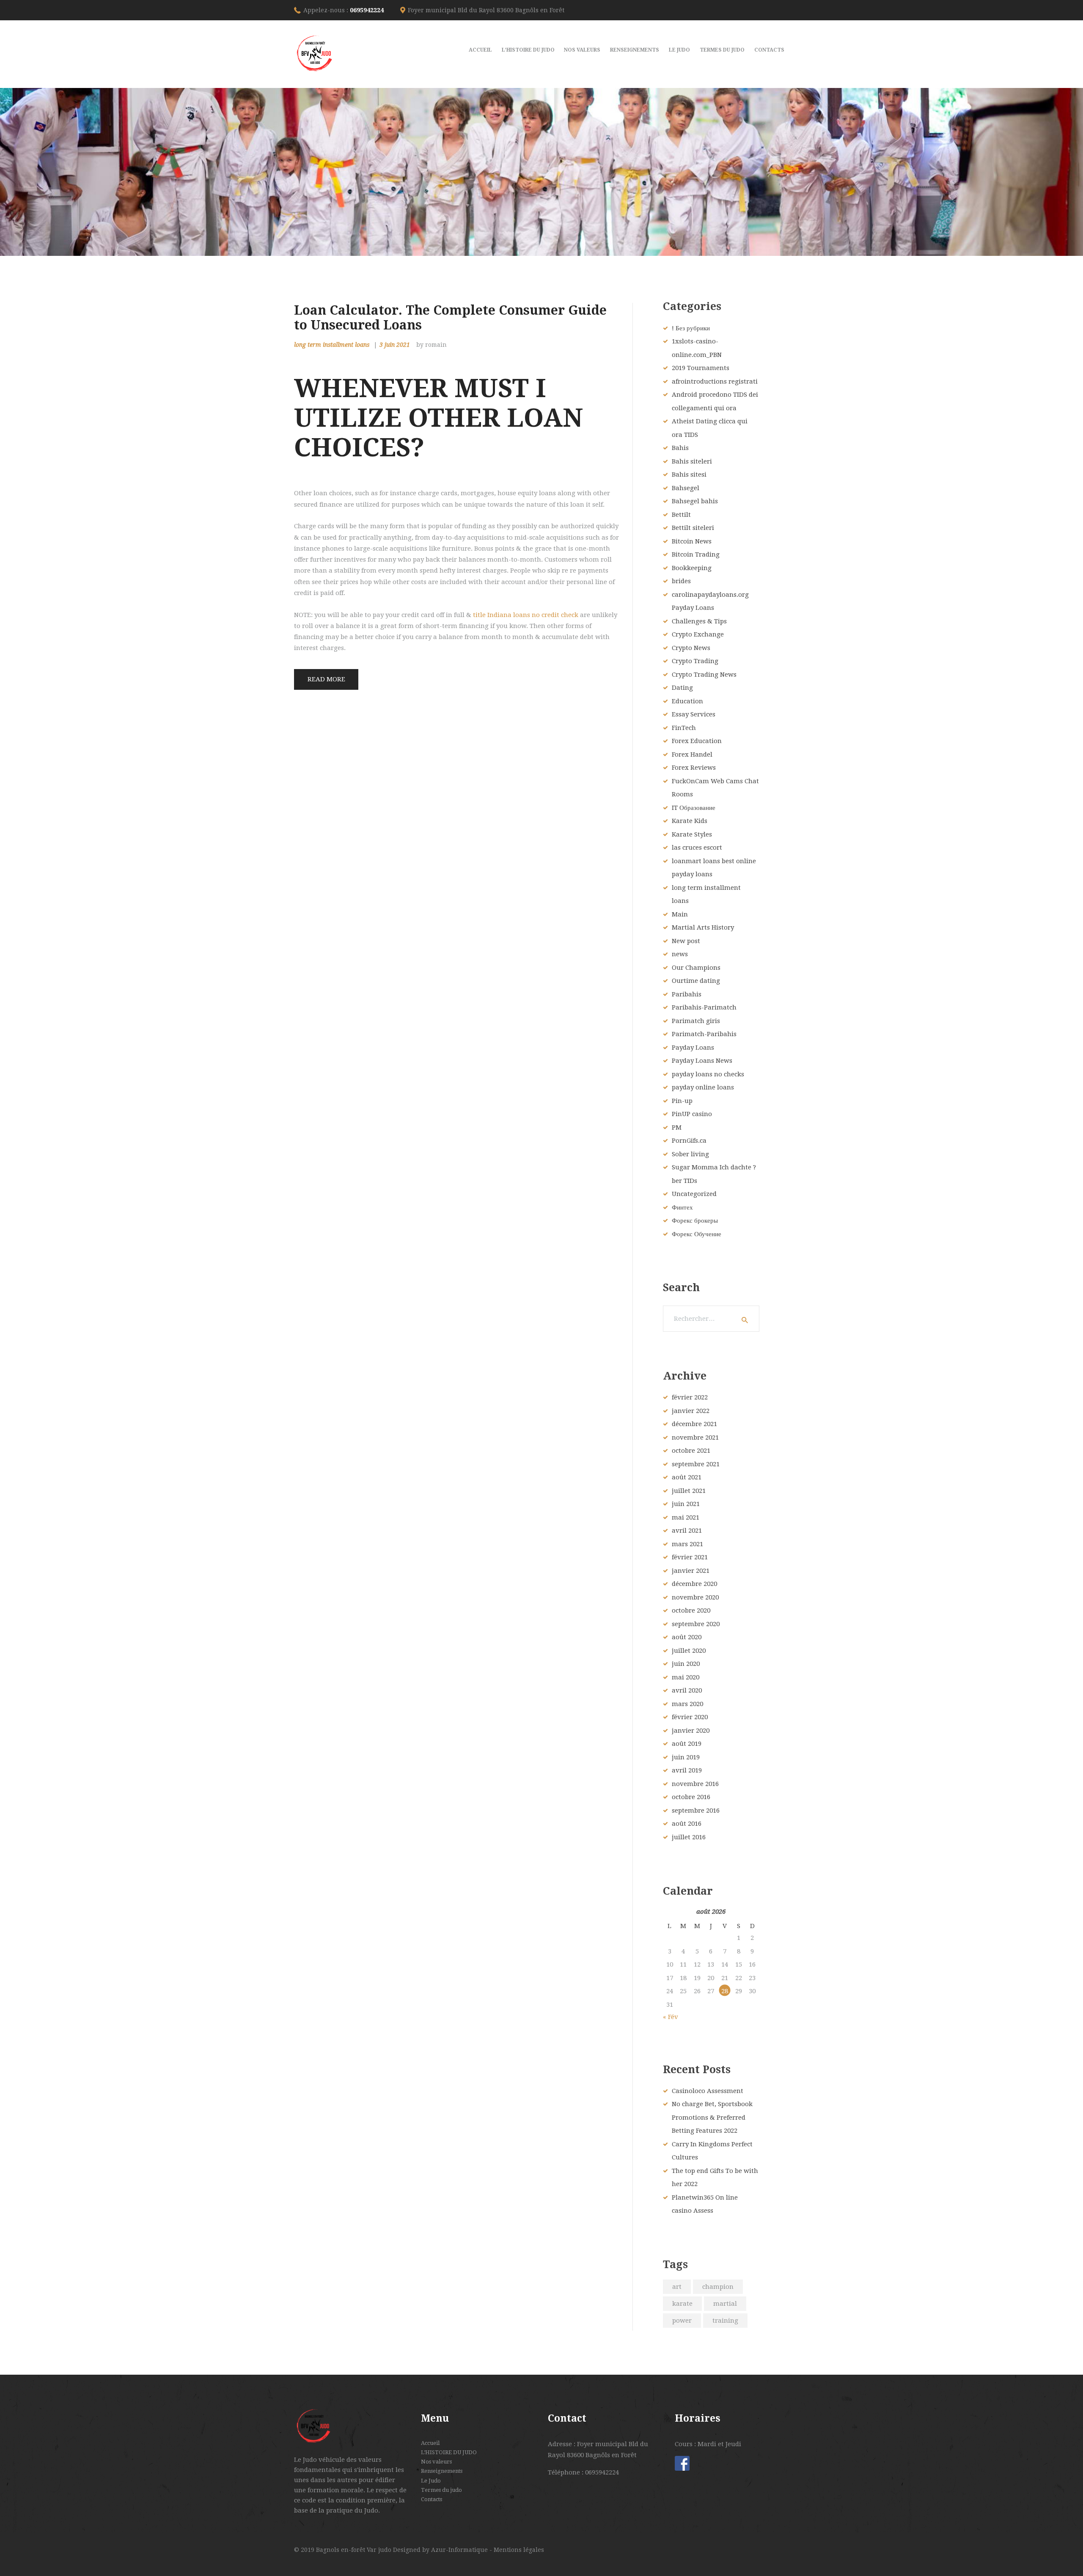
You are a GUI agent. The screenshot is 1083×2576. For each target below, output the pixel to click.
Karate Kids (690, 821)
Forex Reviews (694, 768)
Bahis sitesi (689, 475)
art (677, 2287)
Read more (326, 679)
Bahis (680, 448)
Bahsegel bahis (695, 501)
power (682, 2321)
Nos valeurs (436, 2462)
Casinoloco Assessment (708, 2091)
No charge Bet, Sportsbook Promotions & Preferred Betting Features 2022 (712, 2117)
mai (686, 1517)
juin (686, 1504)
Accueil (430, 2443)
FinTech (684, 728)
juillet (689, 1491)
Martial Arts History (703, 927)
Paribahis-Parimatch (704, 1007)
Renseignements (442, 2471)
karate (682, 2304)
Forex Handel (692, 754)
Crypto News (691, 648)
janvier (691, 1411)
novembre (695, 1438)
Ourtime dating (696, 981)
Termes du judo (441, 2490)
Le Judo (431, 2481)
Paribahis (687, 994)
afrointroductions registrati (715, 381)
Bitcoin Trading (696, 554)
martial (725, 2304)
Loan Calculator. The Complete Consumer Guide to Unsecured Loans (450, 318)
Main (680, 914)
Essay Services (694, 714)
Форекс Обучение (697, 1234)
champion (718, 2287)
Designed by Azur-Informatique (441, 2550)
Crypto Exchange (698, 634)
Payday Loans (693, 1048)
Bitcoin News (692, 541)
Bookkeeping (692, 568)
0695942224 (367, 10)
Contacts (432, 2499)
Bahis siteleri (692, 461)
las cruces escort (697, 848)
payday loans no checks (708, 1074)
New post (686, 941)
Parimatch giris (696, 1021)
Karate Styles (692, 834)
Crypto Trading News (704, 675)
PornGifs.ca (689, 1141)
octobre (691, 1451)
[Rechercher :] (711, 1319)
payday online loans (703, 1087)
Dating (682, 688)
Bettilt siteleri (693, 528)
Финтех (682, 1207)
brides (681, 581)
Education (687, 701)
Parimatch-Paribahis (704, 1034)
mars (687, 1544)
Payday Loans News (702, 1061)
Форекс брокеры (695, 1221)
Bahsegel (686, 488)
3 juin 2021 (395, 345)
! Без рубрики (691, 328)
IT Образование (694, 808)
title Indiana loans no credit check (526, 615)
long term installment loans (332, 345)
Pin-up (682, 1101)
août (687, 1477)
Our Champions (696, 968)
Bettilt (681, 515)
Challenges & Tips (699, 621)
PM (677, 1128)
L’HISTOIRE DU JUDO (449, 2452)
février (690, 1397)
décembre (694, 1424)
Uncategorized (694, 1194)
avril (687, 1531)
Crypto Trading (695, 661)
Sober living (690, 1154)
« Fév (671, 2017)
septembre (696, 1464)
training (725, 2321)
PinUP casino (692, 1114)
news (680, 954)
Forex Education (697, 741)
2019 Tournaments (701, 368)
